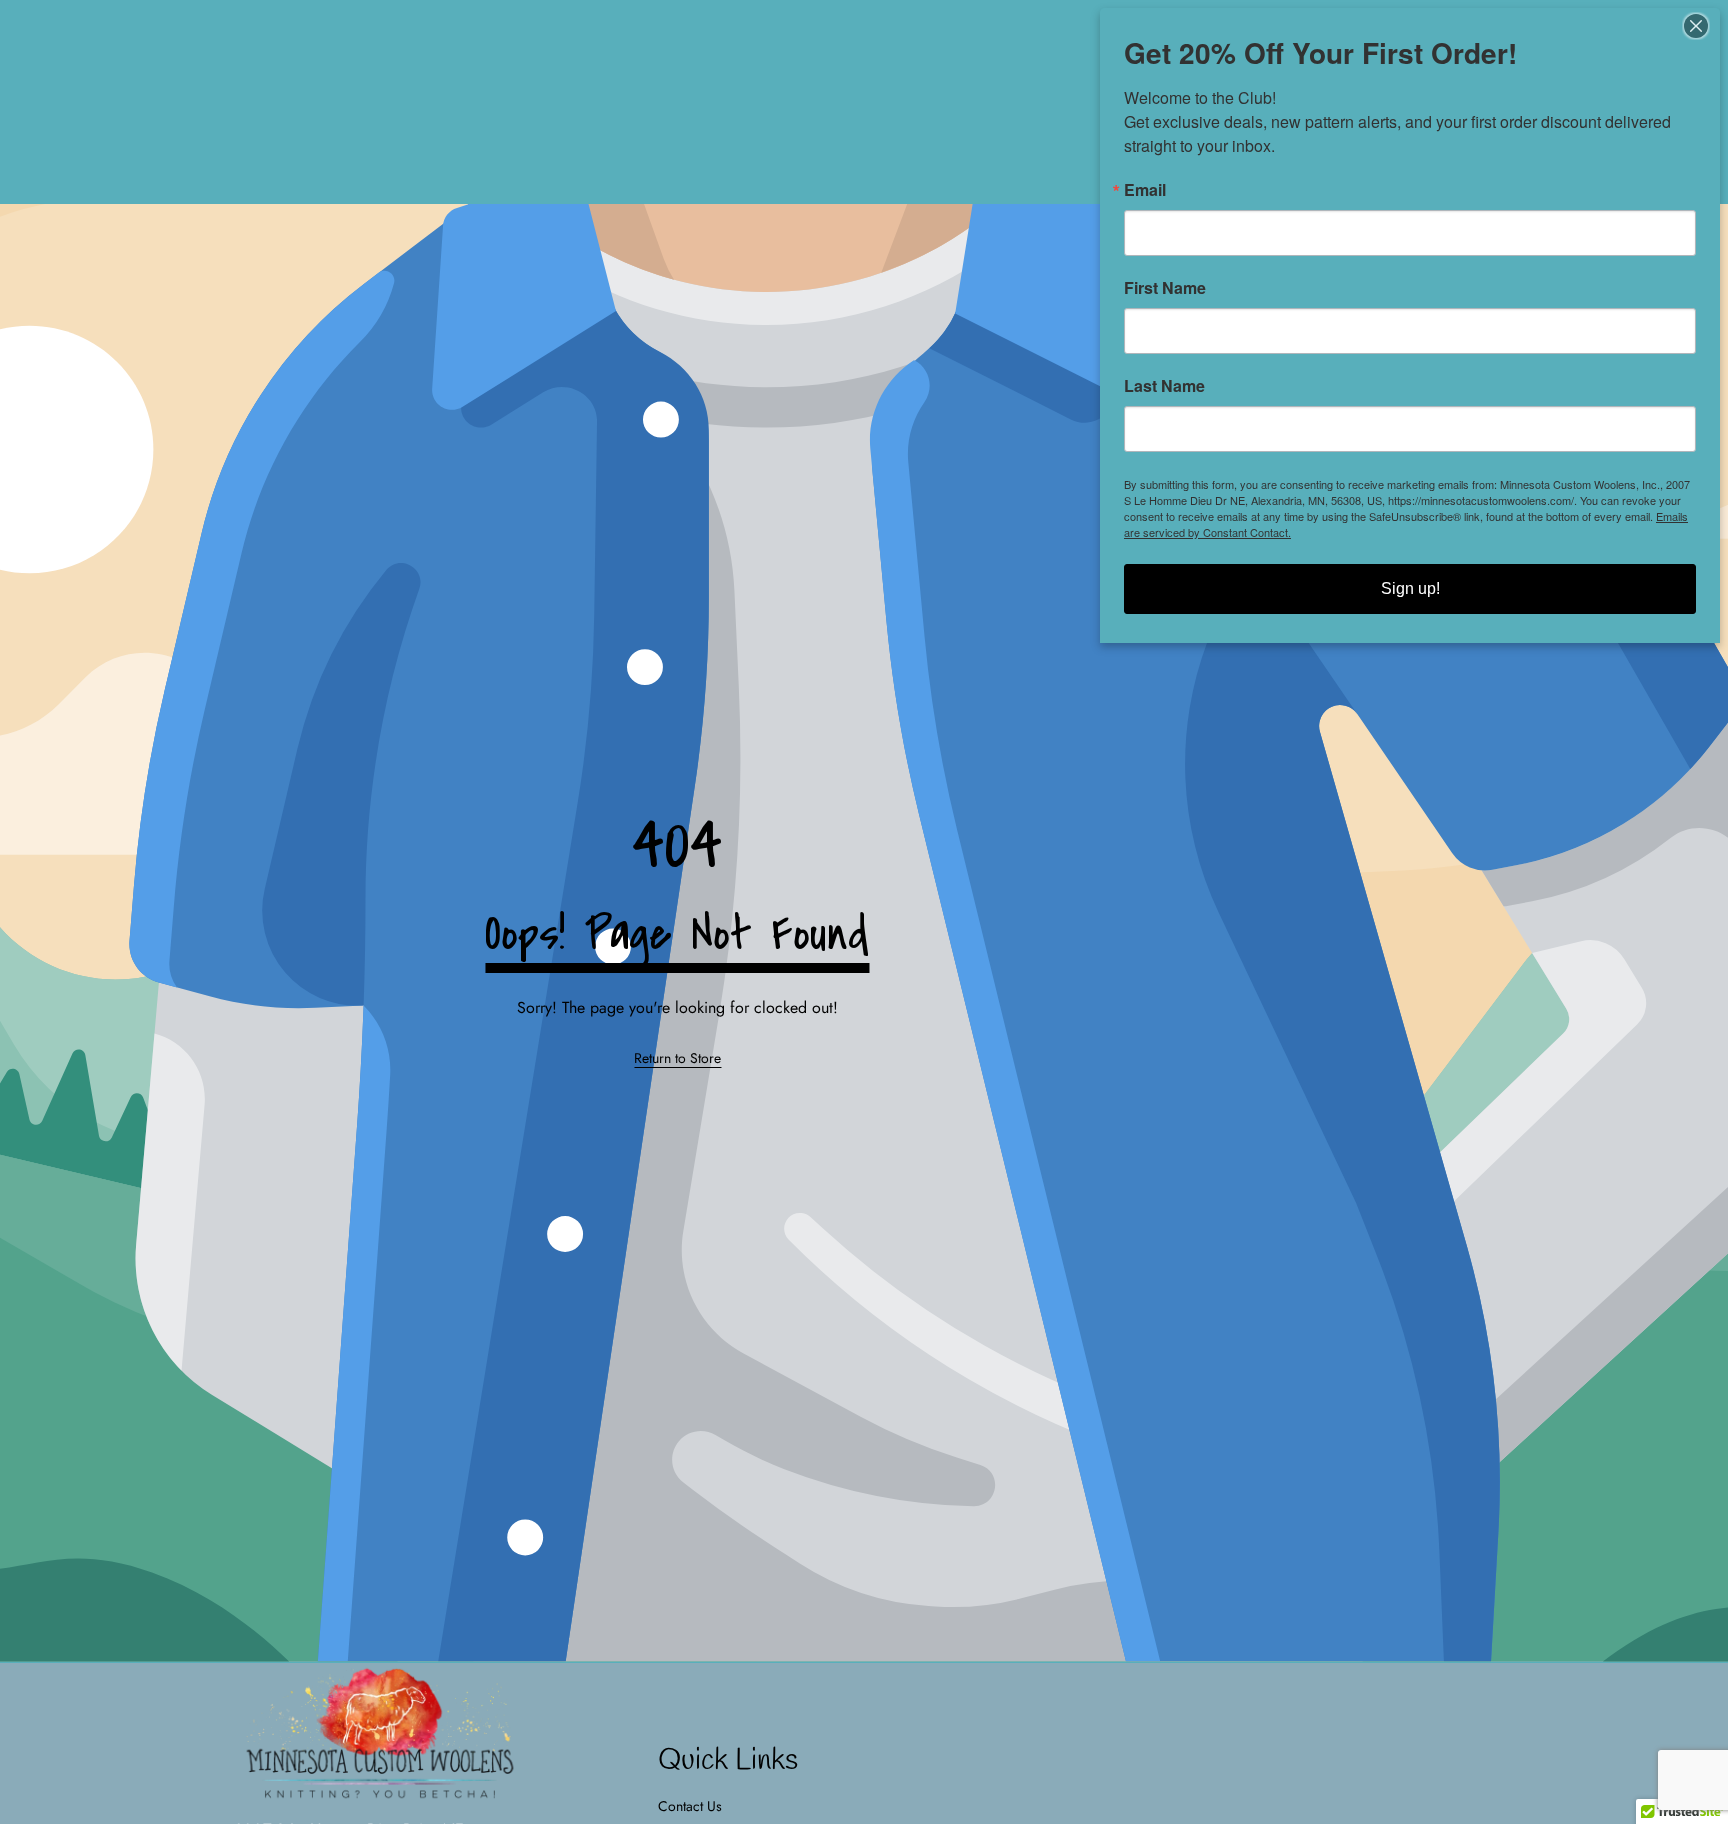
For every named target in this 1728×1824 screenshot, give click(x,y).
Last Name (1164, 386)
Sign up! (1410, 588)
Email (1145, 190)
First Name (1165, 288)
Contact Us (690, 1806)
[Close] (1702, 26)
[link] (677, 1059)
